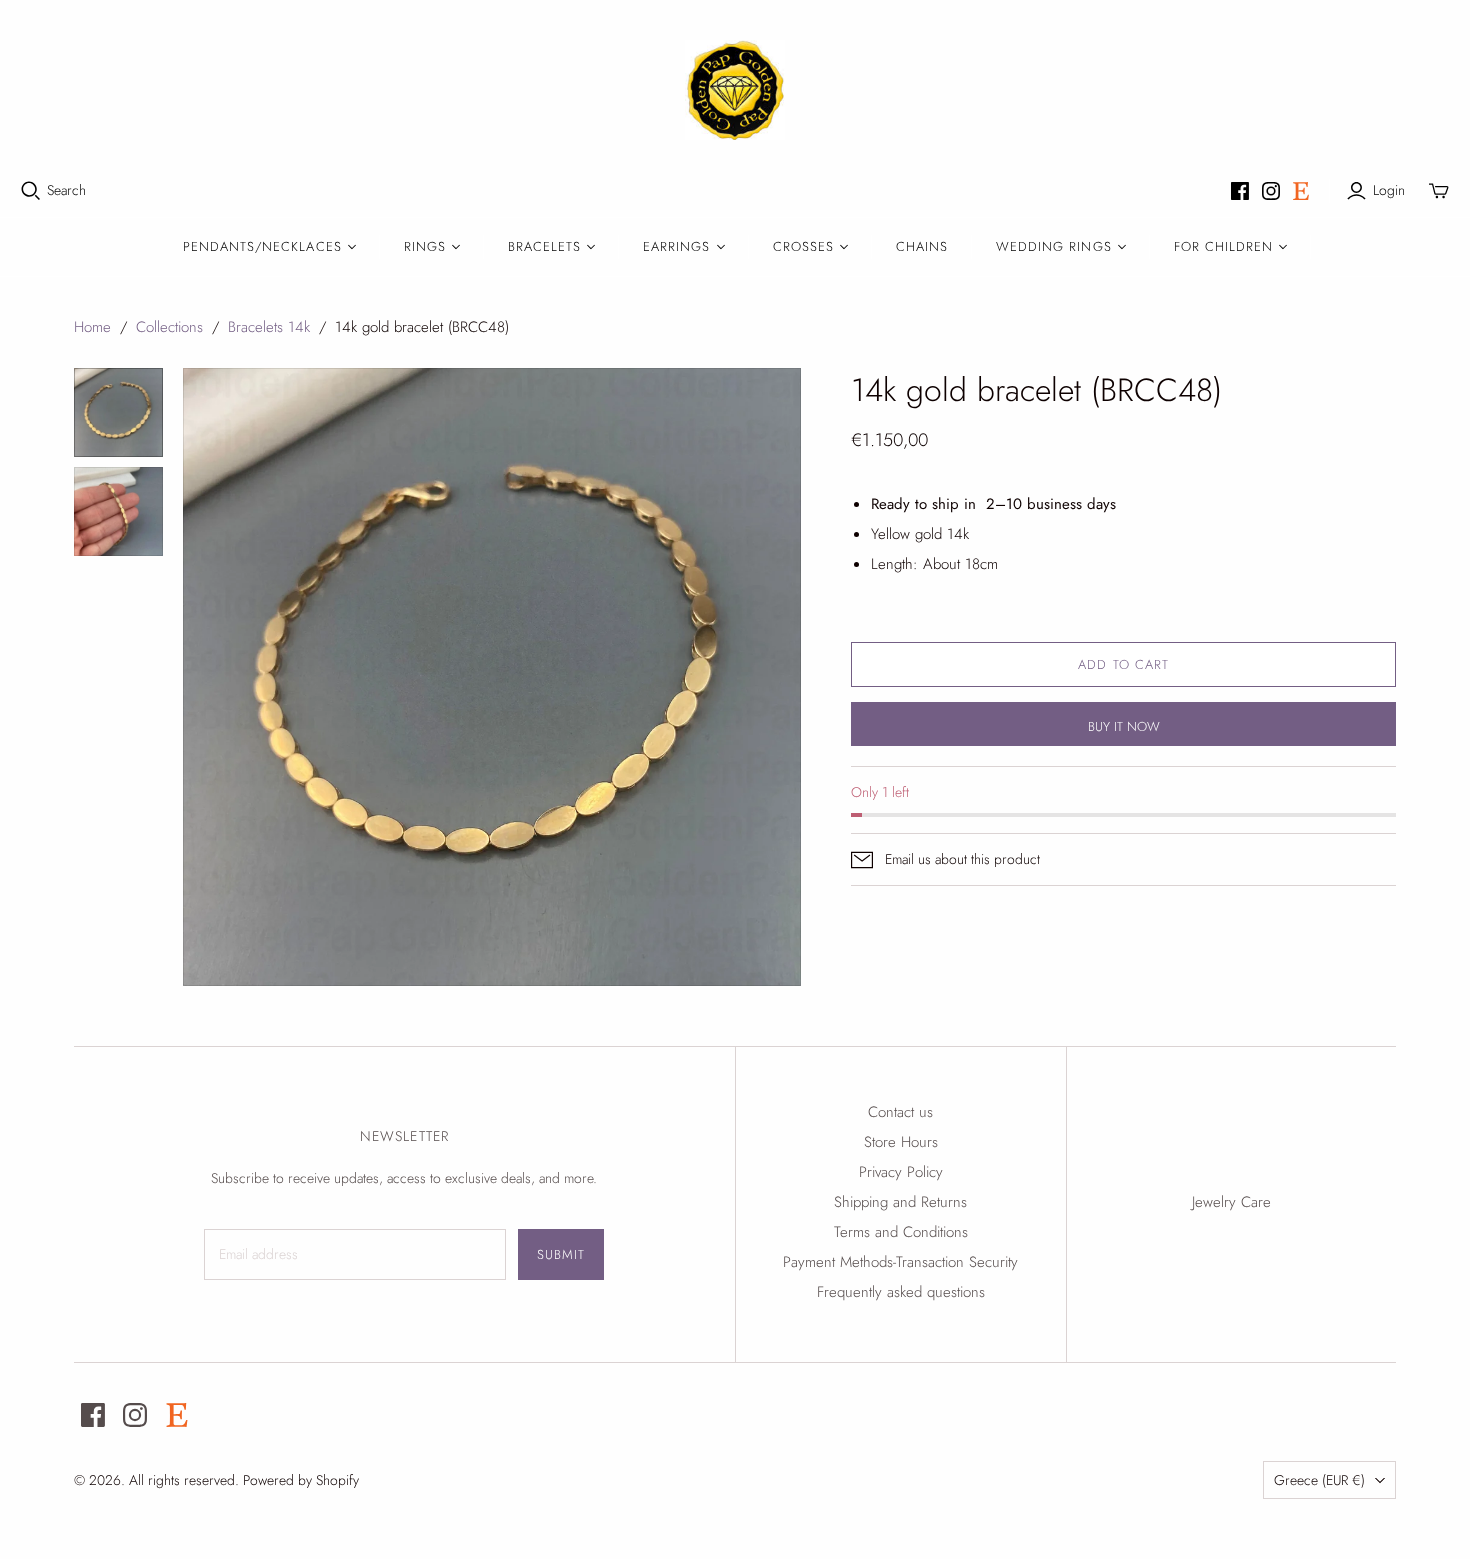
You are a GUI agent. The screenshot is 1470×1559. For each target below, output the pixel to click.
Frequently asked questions (901, 1292)
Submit (561, 1254)
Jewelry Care (1231, 1202)
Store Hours (901, 1142)
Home (92, 327)
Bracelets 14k (269, 327)
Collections (169, 327)
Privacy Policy (901, 1172)
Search (66, 190)
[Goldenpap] (735, 90)
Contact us (900, 1112)
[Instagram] (1271, 191)
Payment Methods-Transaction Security (900, 1262)
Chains (922, 246)
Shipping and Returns (900, 1202)
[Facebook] (1240, 191)
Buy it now (1124, 726)
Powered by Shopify (301, 1480)
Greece (1319, 1480)
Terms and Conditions (901, 1232)
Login (1389, 190)
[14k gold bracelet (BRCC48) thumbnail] (118, 412)
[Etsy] (1301, 191)
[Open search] (31, 191)
